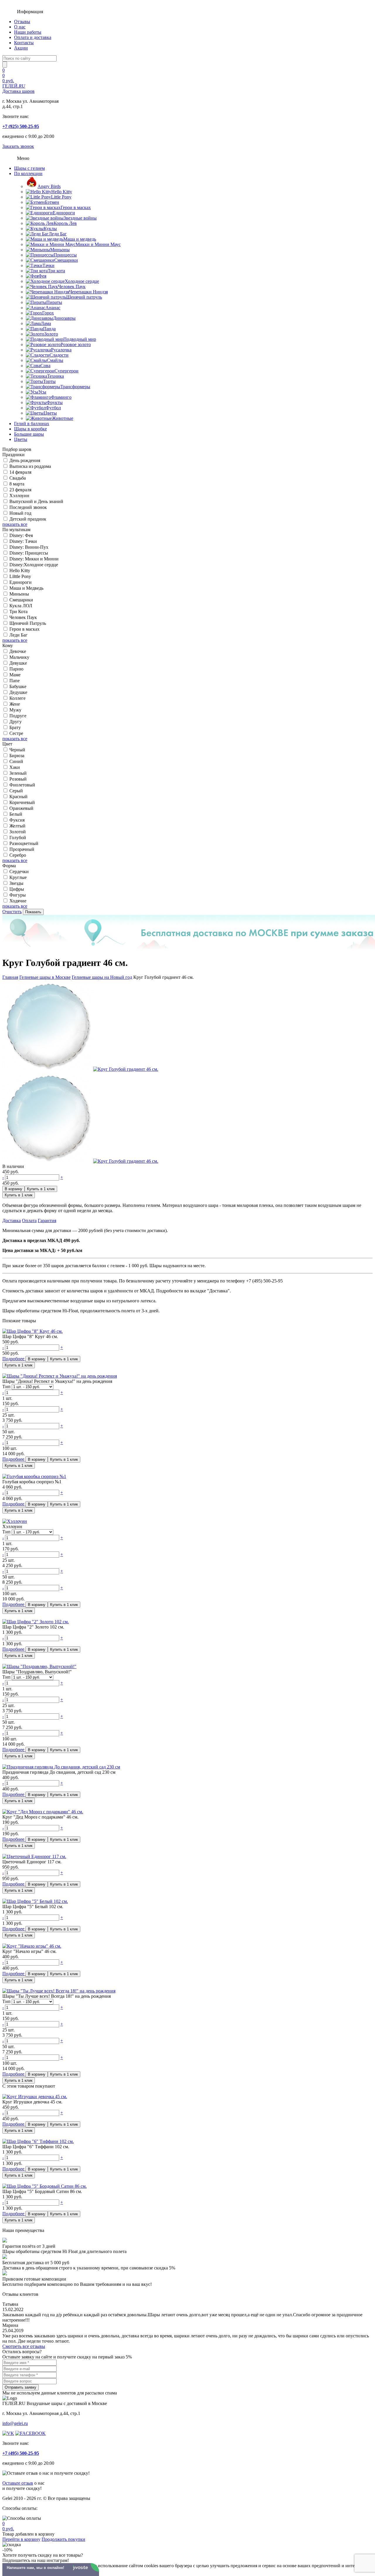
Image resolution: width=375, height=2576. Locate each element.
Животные (63, 418)
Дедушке (18, 692)
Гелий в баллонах (32, 424)
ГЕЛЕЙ (18, 89)
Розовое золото (76, 344)
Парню (16, 669)
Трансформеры (75, 387)
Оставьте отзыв (18, 2483)
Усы (42, 392)
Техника (56, 376)
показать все (15, 524)
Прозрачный (22, 849)
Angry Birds (49, 186)
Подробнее (14, 1359)
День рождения (25, 460)
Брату (15, 727)
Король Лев (65, 223)
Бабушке (18, 686)
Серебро (18, 855)
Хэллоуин (19, 496)
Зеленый (18, 773)
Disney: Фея (21, 535)
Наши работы (28, 32)
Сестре (16, 733)
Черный (17, 750)
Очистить (12, 912)
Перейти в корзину (21, 2539)
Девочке (18, 651)
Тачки (48, 265)
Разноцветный (24, 843)
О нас (20, 27)
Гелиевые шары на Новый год (102, 977)
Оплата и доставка (33, 37)
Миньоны (60, 250)
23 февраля (20, 490)
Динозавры (64, 318)
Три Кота (18, 611)
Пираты (54, 302)
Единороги (64, 213)
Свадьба (18, 478)
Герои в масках (76, 207)
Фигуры (18, 895)
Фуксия (17, 820)
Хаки (15, 767)
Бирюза (17, 756)
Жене (15, 704)
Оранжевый (21, 808)
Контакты (24, 43)
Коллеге (17, 698)
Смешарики (66, 260)
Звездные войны (80, 218)
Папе (15, 681)
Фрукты (55, 402)
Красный (18, 797)
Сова (45, 366)
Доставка (12, 1221)
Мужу (15, 710)
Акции (21, 48)
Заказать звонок (18, 146)
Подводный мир (80, 339)
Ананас (53, 308)
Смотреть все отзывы (24, 2346)
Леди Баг (58, 234)
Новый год (20, 513)
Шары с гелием (29, 168)
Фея (42, 276)
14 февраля (20, 472)
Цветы (50, 413)
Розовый (18, 779)
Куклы (50, 229)
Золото (51, 334)
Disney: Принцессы (29, 553)
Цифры (17, 889)
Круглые (18, 877)
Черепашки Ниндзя (88, 292)
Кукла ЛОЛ (21, 606)
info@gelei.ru (15, 2423)
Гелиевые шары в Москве (45, 977)
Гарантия (47, 1221)
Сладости (59, 355)
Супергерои (67, 371)
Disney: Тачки (23, 541)
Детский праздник (28, 519)
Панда (49, 329)
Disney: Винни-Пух (29, 547)
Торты (49, 381)
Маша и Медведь (26, 588)
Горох (48, 313)
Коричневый (22, 802)
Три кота (56, 271)
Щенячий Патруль (28, 623)
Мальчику (19, 657)
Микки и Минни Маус (98, 244)
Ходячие (18, 901)
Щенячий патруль (84, 297)
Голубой (18, 838)
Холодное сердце (82, 281)
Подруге (18, 716)
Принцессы (65, 255)
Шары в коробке (30, 429)
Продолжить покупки (63, 2539)
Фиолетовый (22, 785)
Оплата (29, 1221)
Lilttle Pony (20, 576)
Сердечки (19, 872)
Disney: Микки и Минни (34, 559)
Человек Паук (72, 286)
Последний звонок (28, 507)
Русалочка (61, 350)
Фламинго (61, 397)
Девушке (18, 663)
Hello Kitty (62, 192)
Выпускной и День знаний (36, 501)
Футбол (53, 408)
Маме (15, 675)
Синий (16, 761)
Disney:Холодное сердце (34, 565)
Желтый (17, 826)
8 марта (17, 484)
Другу (16, 722)
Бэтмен (52, 202)
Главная (10, 977)
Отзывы (22, 22)
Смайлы (55, 360)
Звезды (16, 883)
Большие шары (29, 434)
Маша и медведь (80, 239)
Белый (16, 814)
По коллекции (28, 173)
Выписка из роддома (30, 466)
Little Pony (61, 197)
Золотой (18, 832)
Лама (46, 323)
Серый (16, 791)
